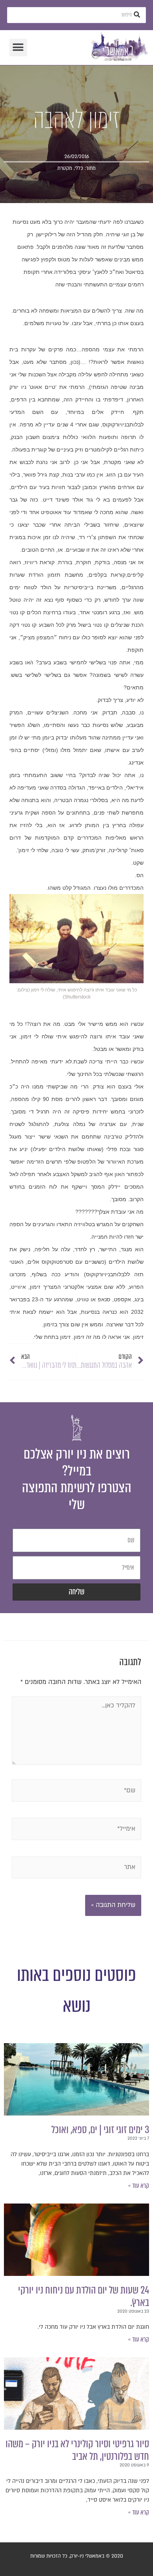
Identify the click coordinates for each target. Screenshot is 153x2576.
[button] (18, 48)
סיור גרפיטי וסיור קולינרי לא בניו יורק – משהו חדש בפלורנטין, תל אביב (77, 2450)
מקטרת (65, 168)
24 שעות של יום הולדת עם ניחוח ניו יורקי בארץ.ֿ (84, 2296)
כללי (79, 168)
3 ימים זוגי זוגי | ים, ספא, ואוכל (100, 2130)
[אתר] (76, 1869)
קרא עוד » (138, 2186)
